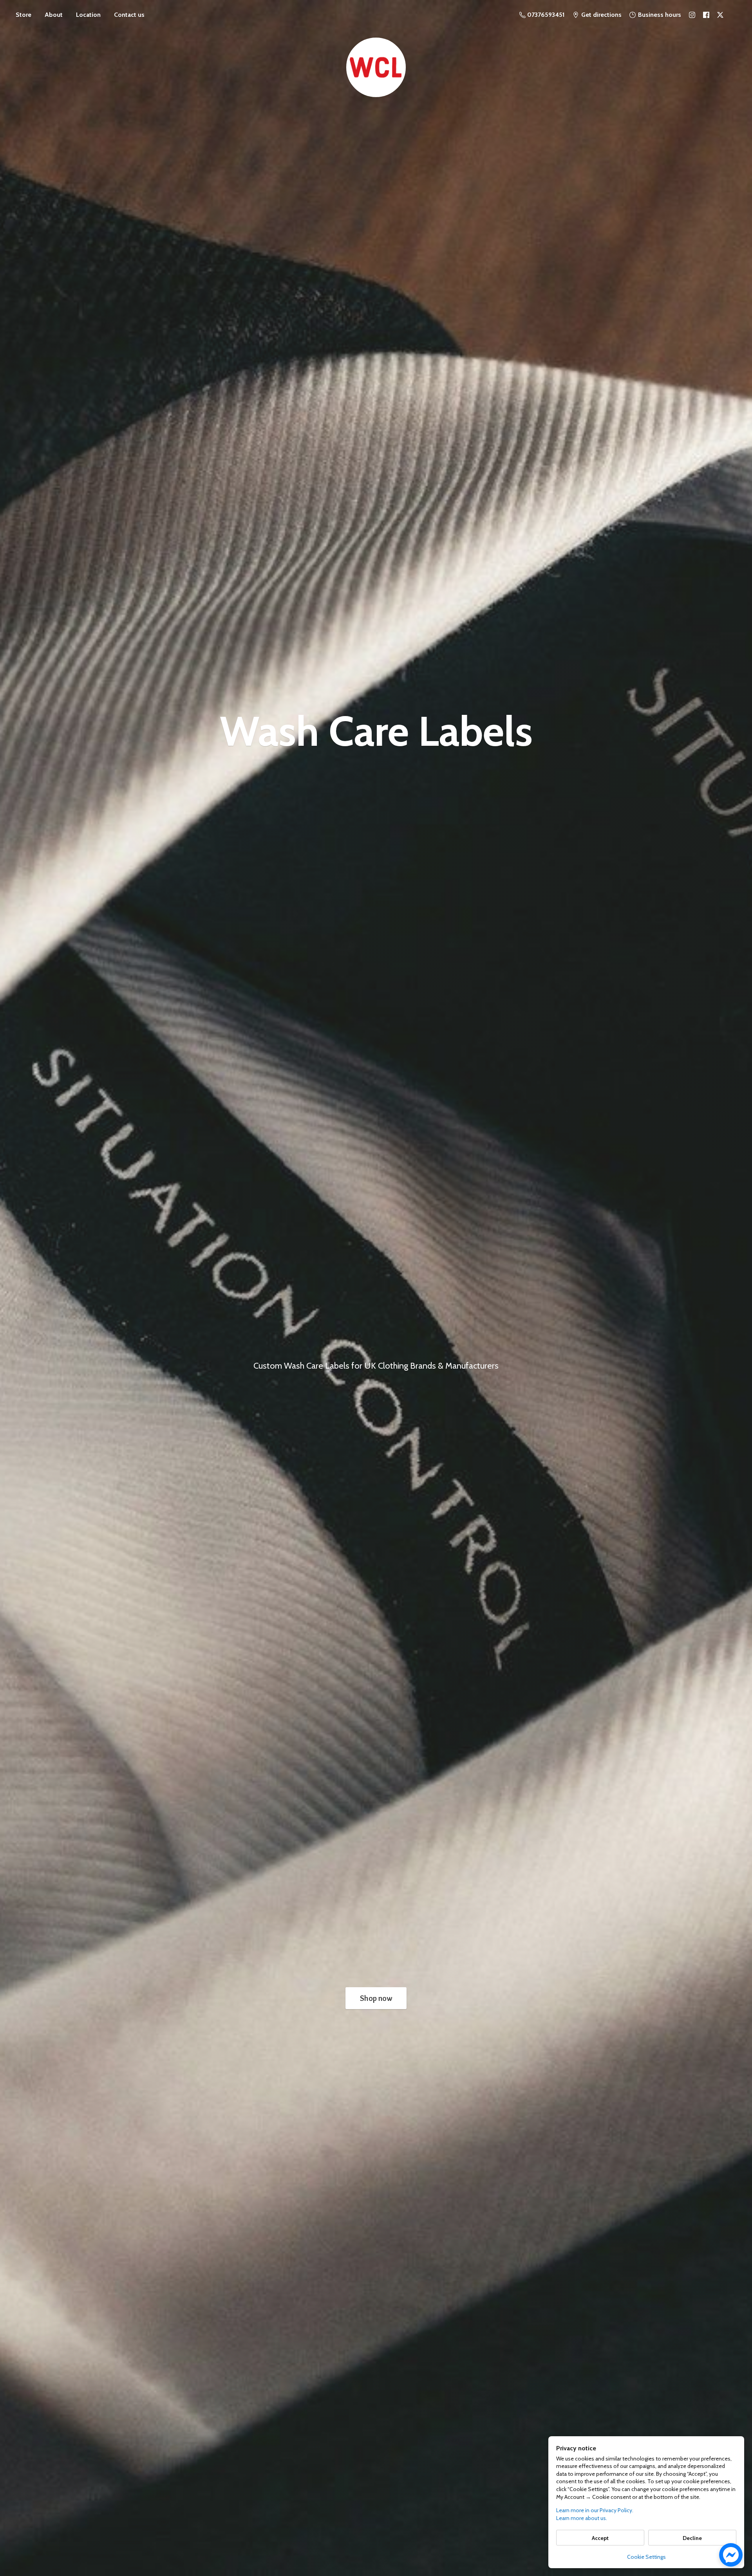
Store (23, 15)
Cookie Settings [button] (646, 2557)
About (54, 15)
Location (88, 15)
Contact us (129, 15)
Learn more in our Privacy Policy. (595, 2510)
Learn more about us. (582, 2518)
